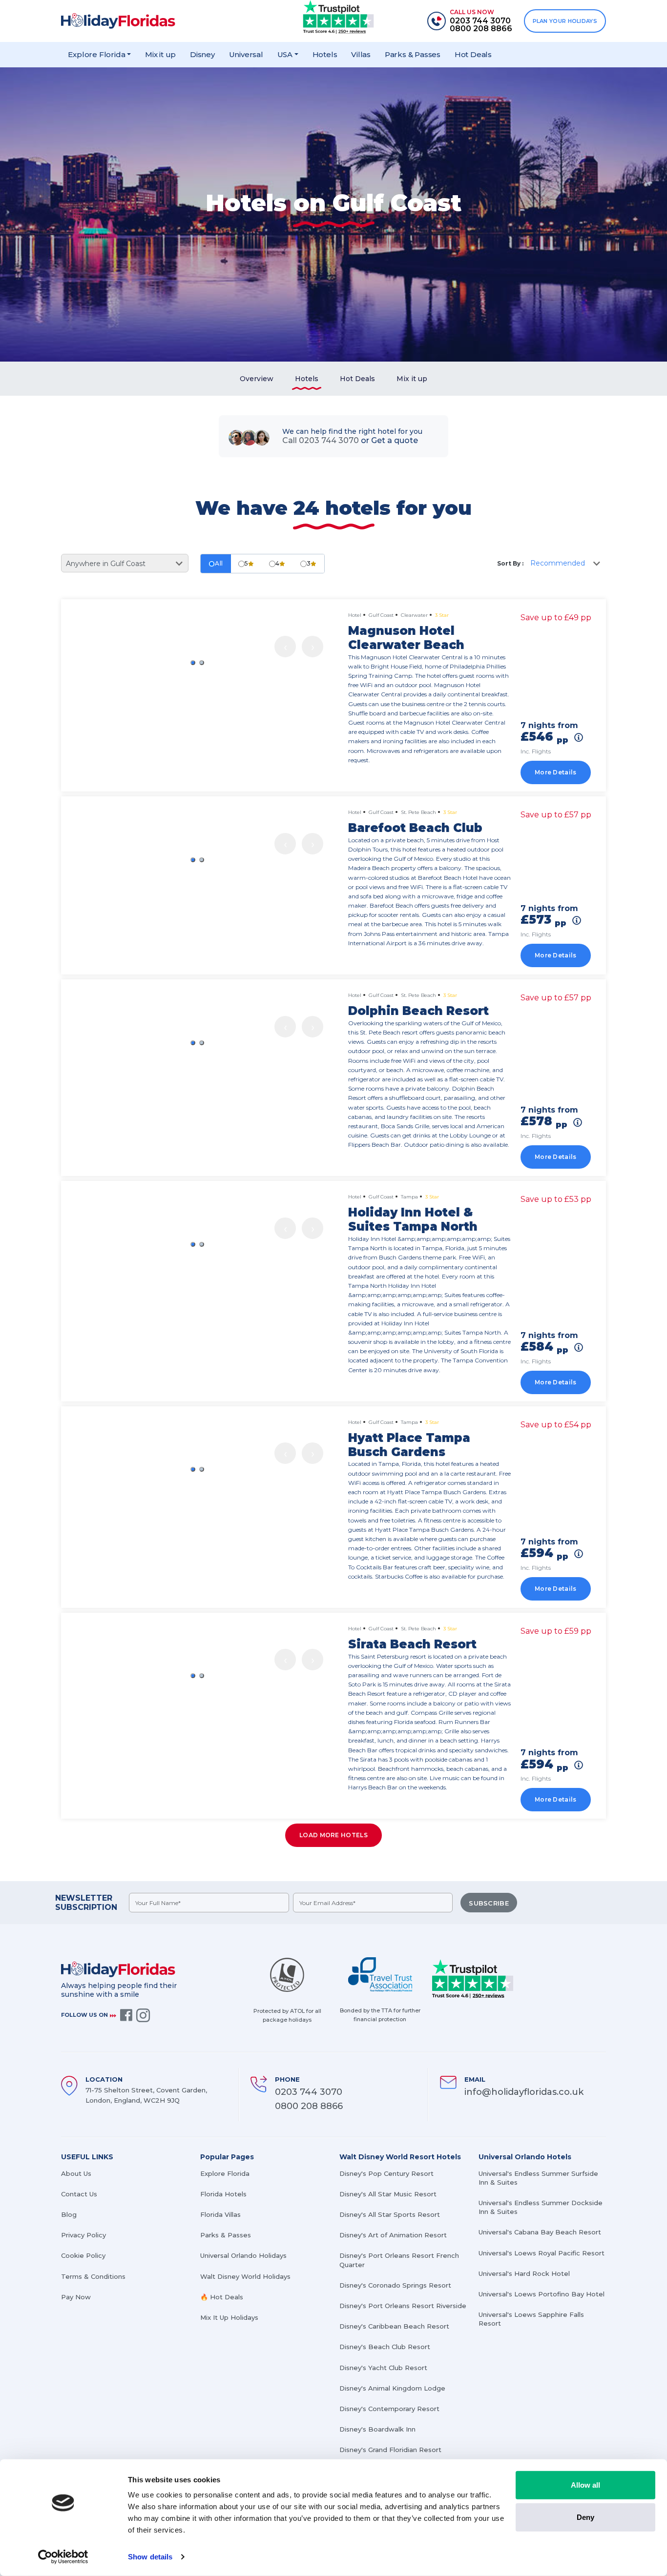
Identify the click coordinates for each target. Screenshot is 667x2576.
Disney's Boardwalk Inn (377, 2429)
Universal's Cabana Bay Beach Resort (540, 2232)
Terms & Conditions (93, 2276)
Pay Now (76, 2297)
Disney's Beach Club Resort (385, 2347)
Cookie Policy (83, 2255)
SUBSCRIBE (489, 1903)
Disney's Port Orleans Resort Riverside (403, 2306)
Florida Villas (220, 2214)
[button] (193, 663)
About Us (76, 2173)
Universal (246, 54)
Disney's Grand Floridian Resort (390, 2450)
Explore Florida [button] (96, 54)
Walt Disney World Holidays (245, 2276)
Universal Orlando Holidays (243, 2255)
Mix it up (160, 54)
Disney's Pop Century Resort (386, 2173)
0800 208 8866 (309, 2106)
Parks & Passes (413, 54)
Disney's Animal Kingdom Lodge (392, 2388)
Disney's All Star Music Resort (388, 2194)
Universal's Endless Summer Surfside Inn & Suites (538, 2178)
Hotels (325, 54)
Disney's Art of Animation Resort (393, 2235)
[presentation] (285, 647)
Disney (202, 54)
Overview (257, 379)
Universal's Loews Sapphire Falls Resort (531, 2319)
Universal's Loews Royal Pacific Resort (542, 2253)
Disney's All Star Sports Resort (390, 2214)
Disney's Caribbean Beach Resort (394, 2326)
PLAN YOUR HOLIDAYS (565, 21)
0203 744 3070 (309, 2092)
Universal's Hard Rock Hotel (524, 2273)
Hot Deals (473, 54)
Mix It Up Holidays (229, 2317)
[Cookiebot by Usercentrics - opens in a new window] (63, 2557)
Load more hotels (333, 1835)
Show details (150, 2557)
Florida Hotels (223, 2194)
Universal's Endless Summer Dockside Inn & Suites (541, 2207)
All (219, 563)
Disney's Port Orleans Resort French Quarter (399, 2260)
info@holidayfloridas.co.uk (524, 2092)
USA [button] (285, 54)
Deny (585, 2517)
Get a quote (395, 440)
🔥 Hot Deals (222, 2297)
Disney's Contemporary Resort (389, 2409)
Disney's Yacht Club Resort (383, 2368)
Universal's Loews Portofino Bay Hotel (542, 2294)
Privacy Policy (83, 2235)
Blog (69, 2214)
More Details (556, 772)
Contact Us (79, 2194)
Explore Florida (225, 2173)
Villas (361, 54)
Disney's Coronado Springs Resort (395, 2285)
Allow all (585, 2485)
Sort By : (510, 563)
